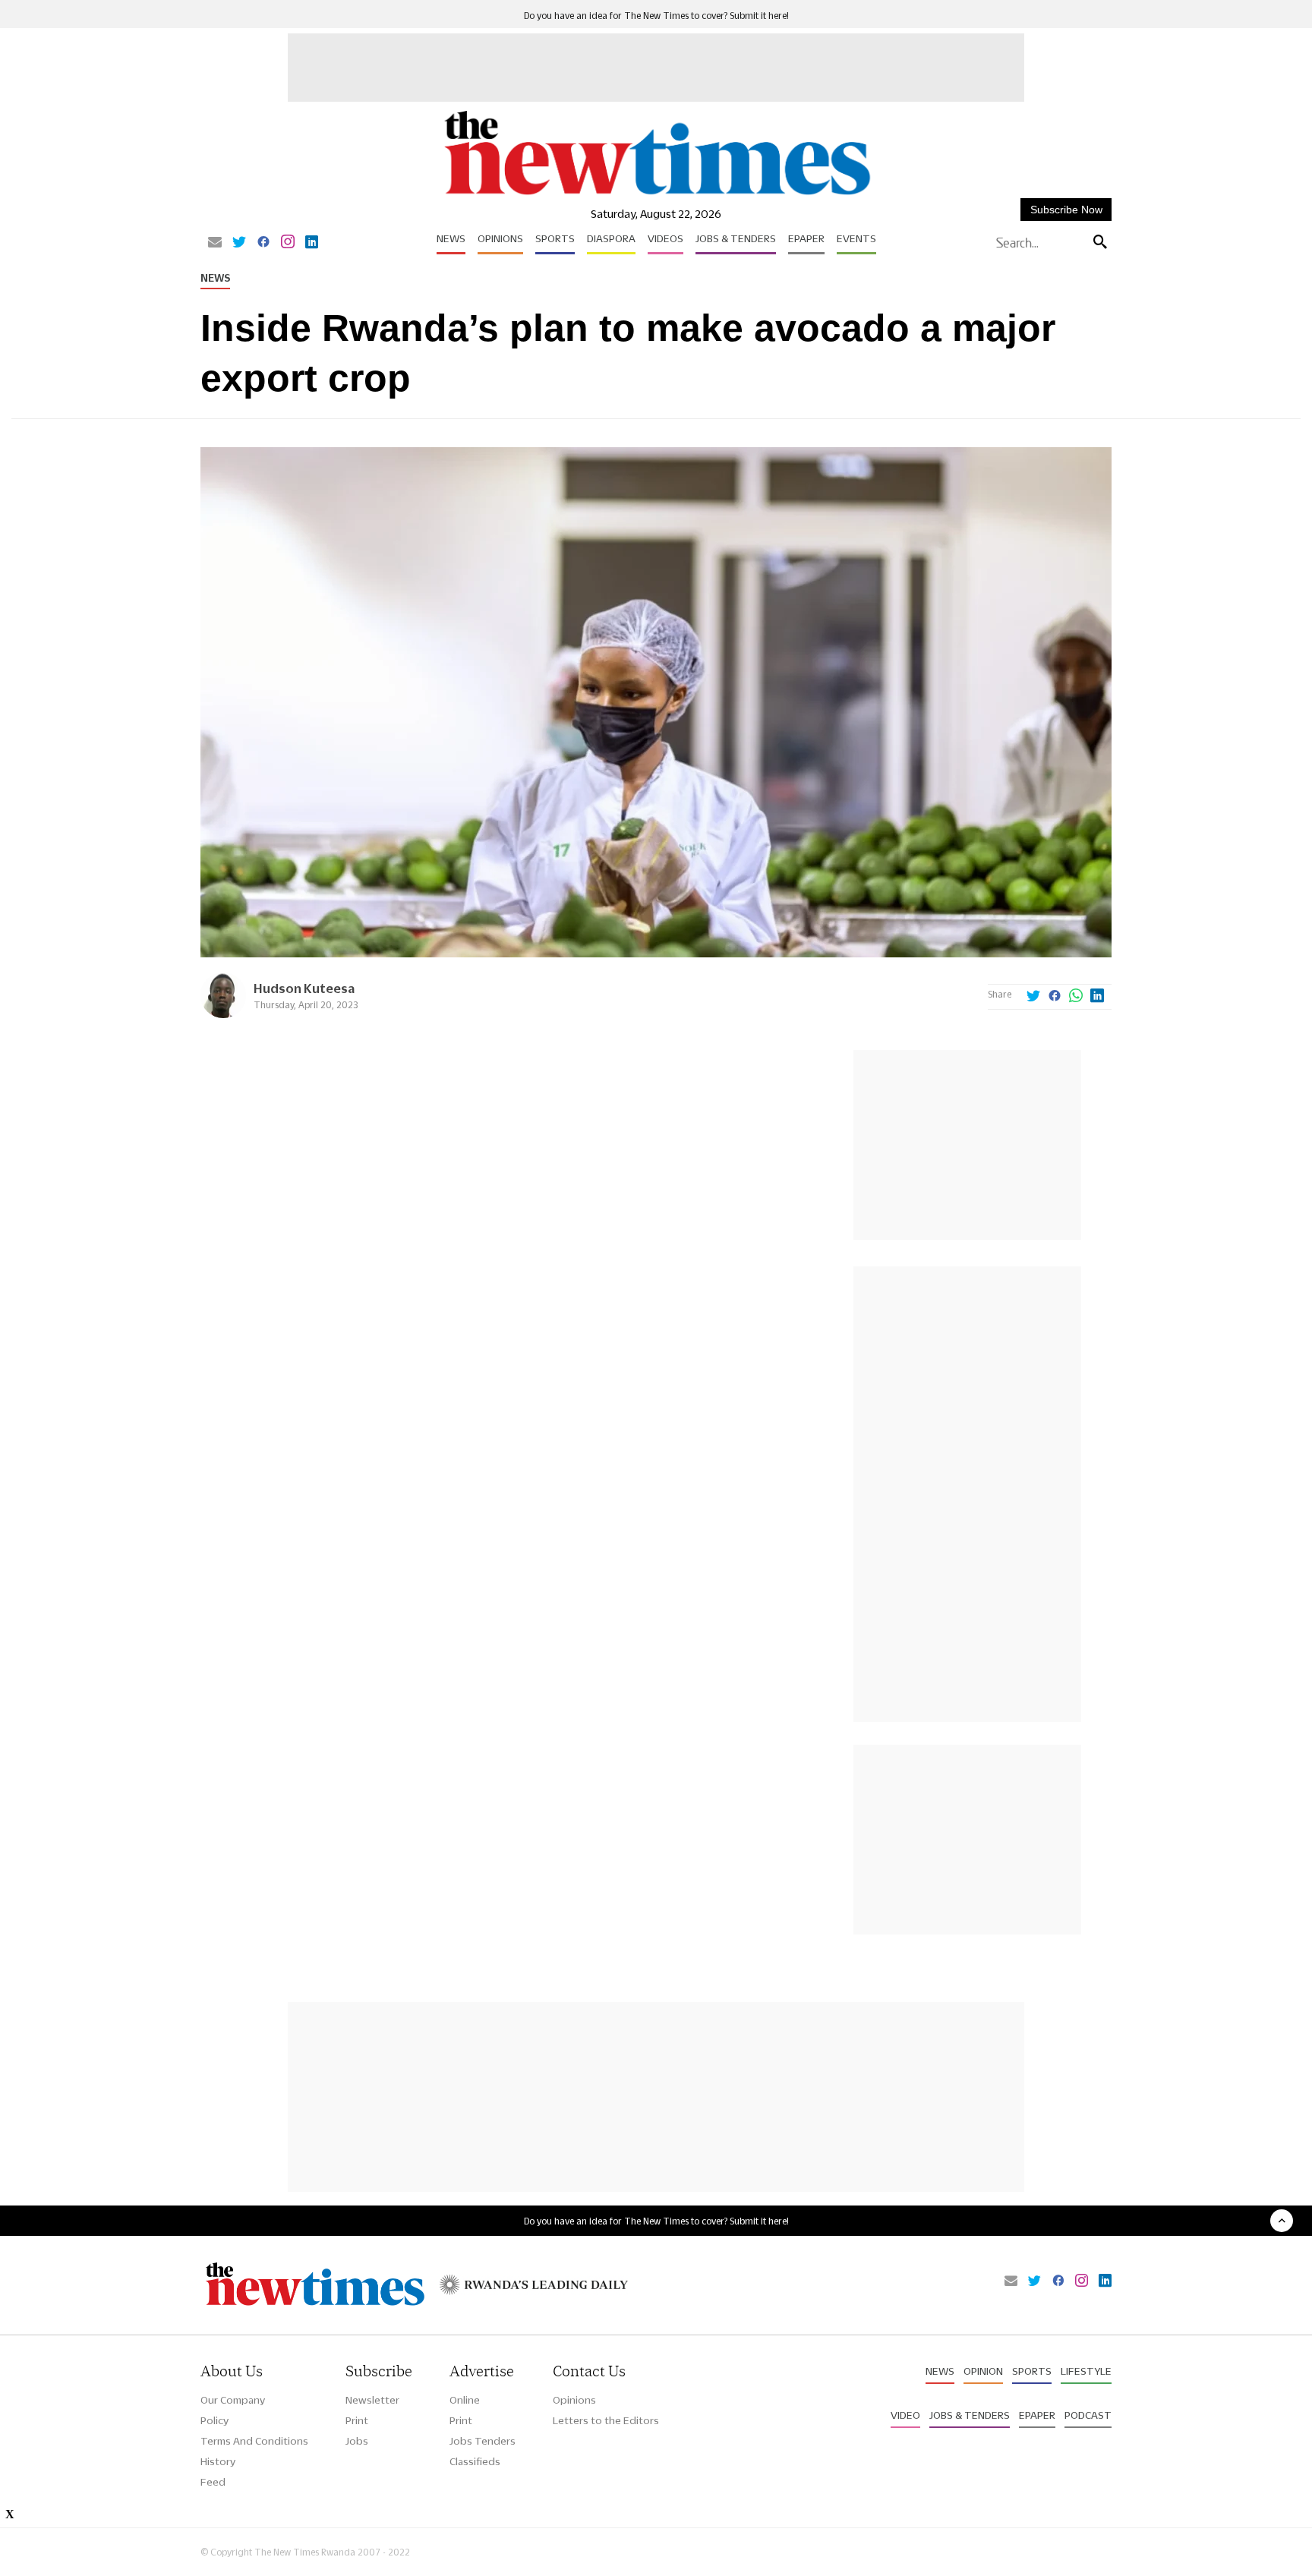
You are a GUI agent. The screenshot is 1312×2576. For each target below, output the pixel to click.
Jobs (357, 2441)
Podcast (1088, 2415)
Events (856, 238)
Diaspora (611, 238)
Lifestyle (1086, 2371)
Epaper (806, 238)
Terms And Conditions (254, 2441)
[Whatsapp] (1076, 997)
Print (357, 2420)
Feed (213, 2482)
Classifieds (475, 2461)
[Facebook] (263, 243)
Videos (665, 238)
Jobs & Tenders (736, 238)
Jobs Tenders (483, 2441)
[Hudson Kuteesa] (223, 1014)
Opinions (500, 238)
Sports (555, 238)
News (451, 238)
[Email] (215, 243)
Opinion (983, 2371)
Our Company (233, 2400)
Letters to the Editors (606, 2420)
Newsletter (372, 2400)
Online (465, 2400)
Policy (214, 2420)
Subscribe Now (1066, 210)
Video (905, 2415)
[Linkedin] (312, 243)
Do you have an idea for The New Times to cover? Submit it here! (656, 16)
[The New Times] (656, 195)
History (218, 2461)
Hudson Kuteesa (304, 988)
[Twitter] (239, 243)
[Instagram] (288, 243)
